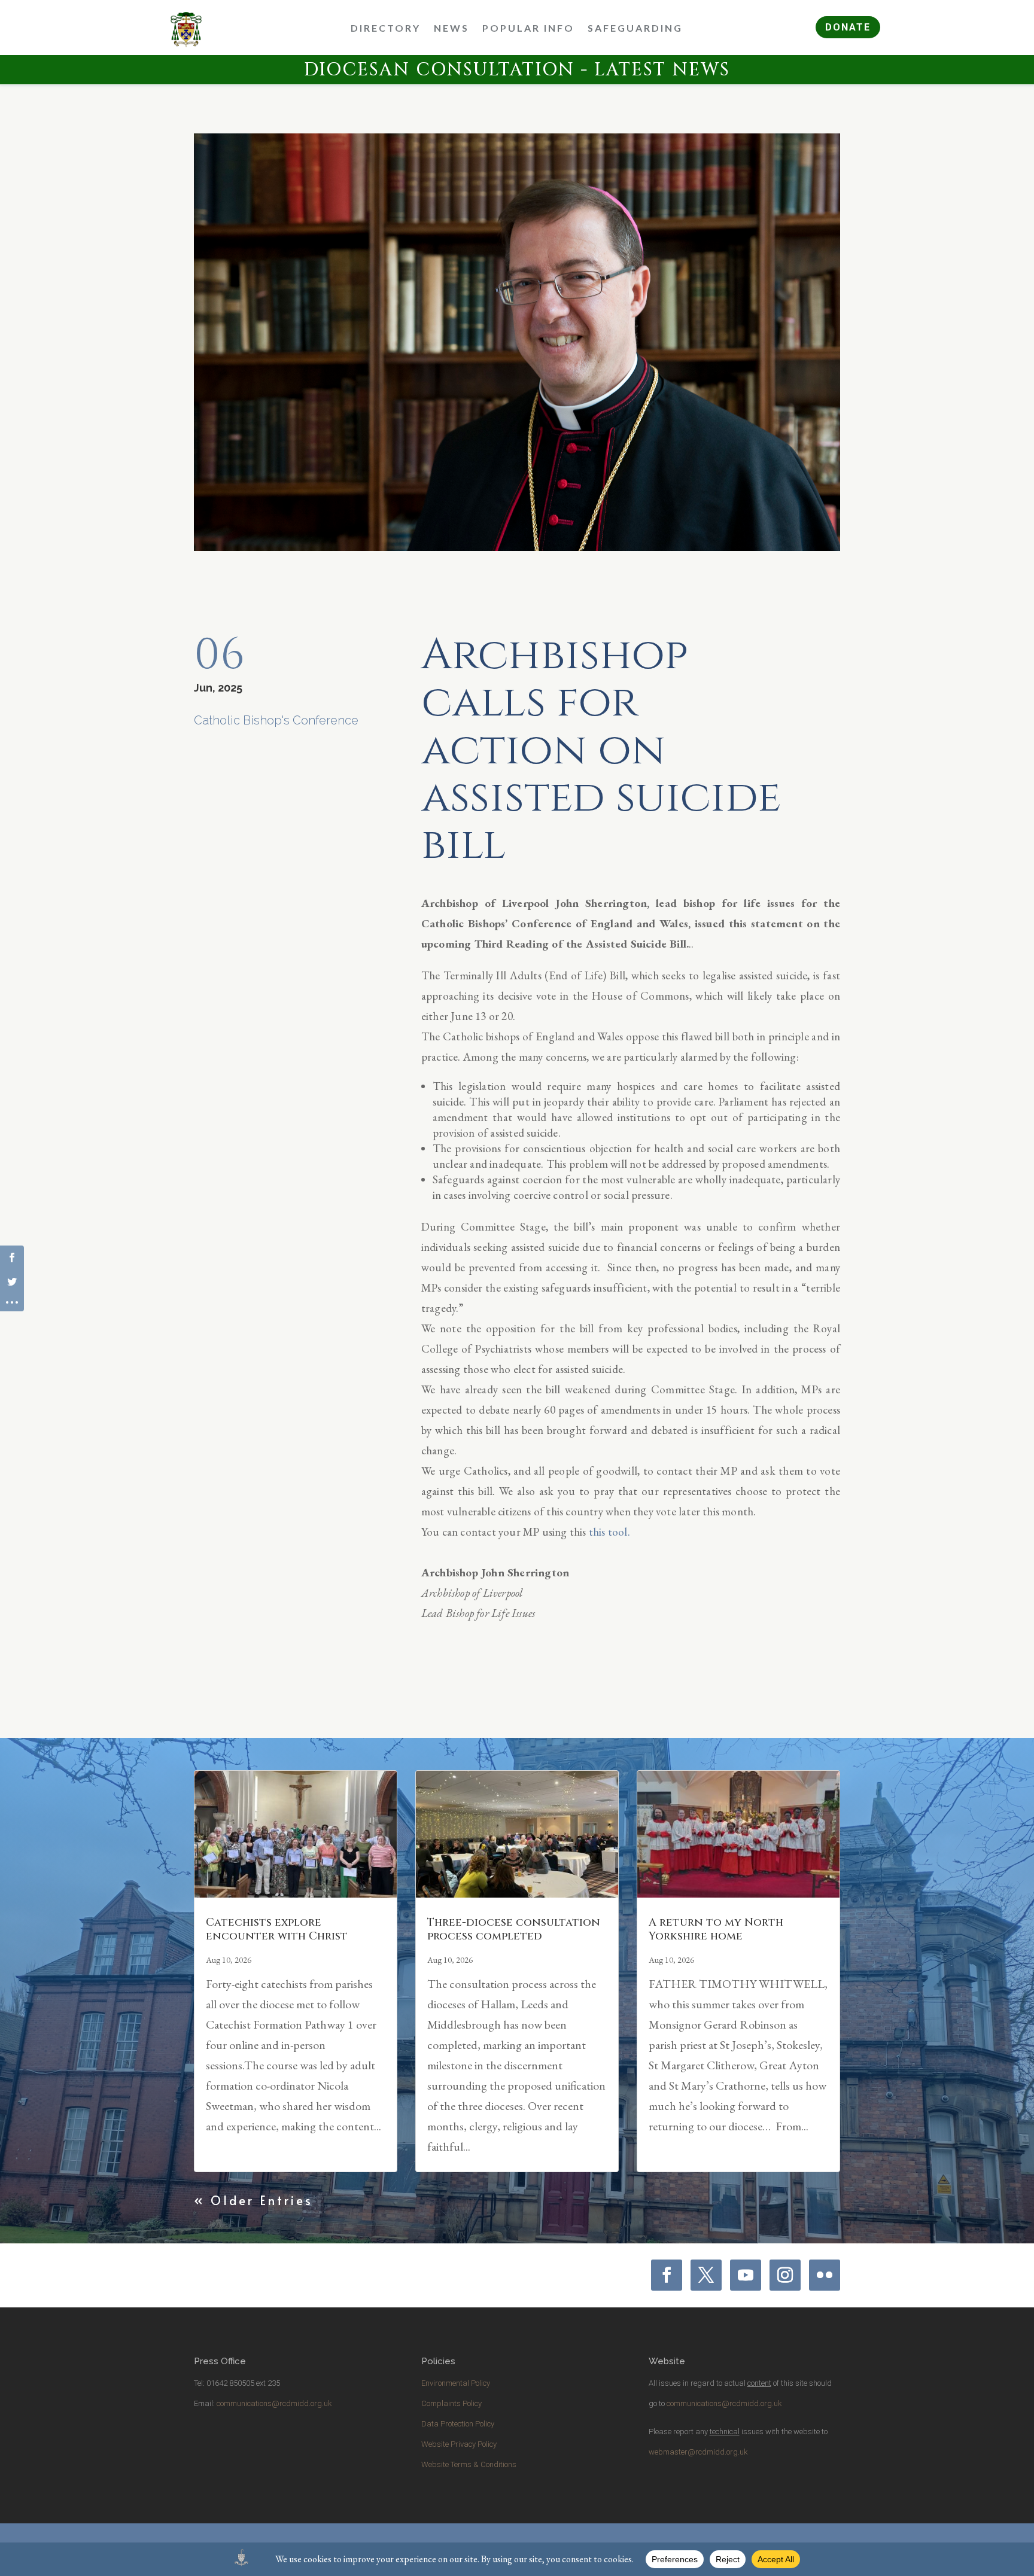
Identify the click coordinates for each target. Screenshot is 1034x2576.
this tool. (609, 1532)
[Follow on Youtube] (746, 2275)
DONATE (848, 27)
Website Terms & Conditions (469, 2464)
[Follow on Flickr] (825, 2275)
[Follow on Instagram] (785, 2275)
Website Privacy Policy (459, 2444)
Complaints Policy (451, 2403)
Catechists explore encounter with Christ (277, 1929)
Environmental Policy (456, 2383)
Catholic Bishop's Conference (276, 720)
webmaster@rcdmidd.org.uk (698, 2452)
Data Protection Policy (458, 2424)
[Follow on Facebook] (667, 2275)
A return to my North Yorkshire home (716, 1929)
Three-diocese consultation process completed (514, 1929)
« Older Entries (253, 2200)
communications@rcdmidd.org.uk (274, 2403)
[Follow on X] (706, 2275)
